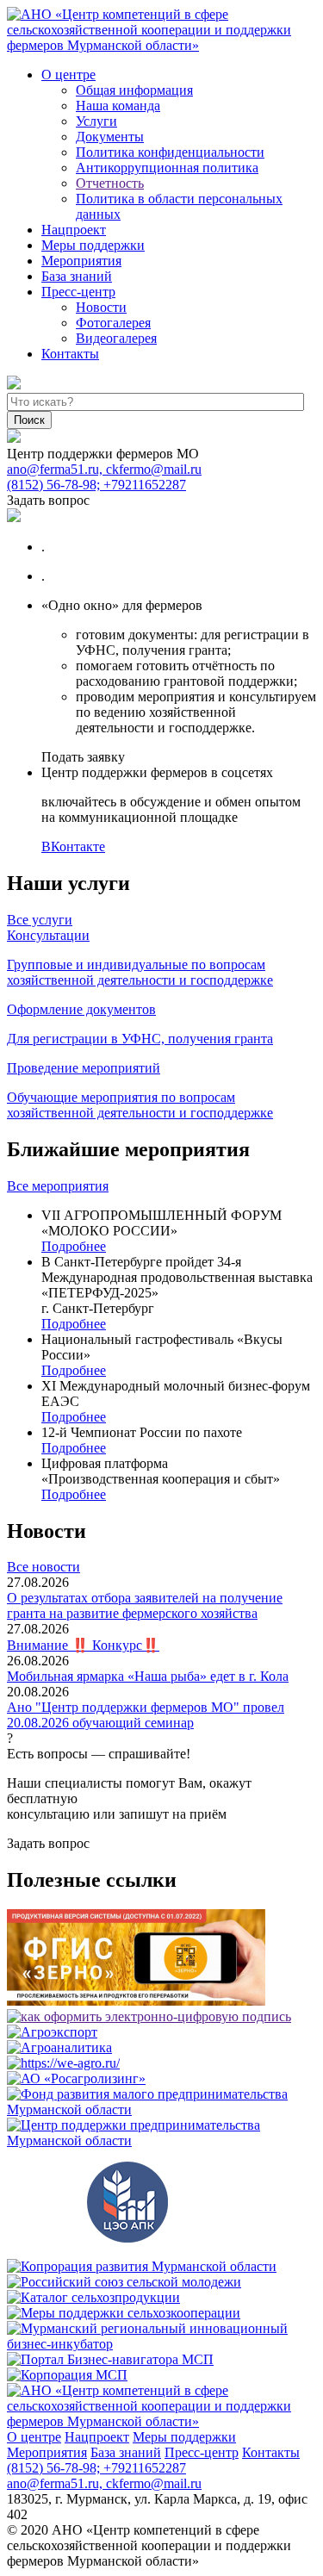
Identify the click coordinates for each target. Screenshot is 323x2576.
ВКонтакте (73, 846)
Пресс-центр (78, 292)
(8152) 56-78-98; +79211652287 (96, 485)
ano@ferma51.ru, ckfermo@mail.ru (104, 469)
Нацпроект (74, 230)
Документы (110, 137)
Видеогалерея (116, 338)
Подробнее (74, 1246)
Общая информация (134, 90)
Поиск (29, 420)
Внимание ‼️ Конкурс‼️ (83, 1645)
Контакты (70, 354)
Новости (101, 307)
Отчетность (110, 183)
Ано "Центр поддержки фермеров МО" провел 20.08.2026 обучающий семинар (146, 1715)
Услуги (96, 121)
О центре (68, 75)
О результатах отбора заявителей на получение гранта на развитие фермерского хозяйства (145, 1605)
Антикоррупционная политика (167, 168)
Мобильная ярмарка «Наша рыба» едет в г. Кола (148, 1676)
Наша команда (118, 106)
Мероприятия (81, 261)
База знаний (77, 276)
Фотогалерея (113, 323)
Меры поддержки (93, 245)
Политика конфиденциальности (170, 152)
